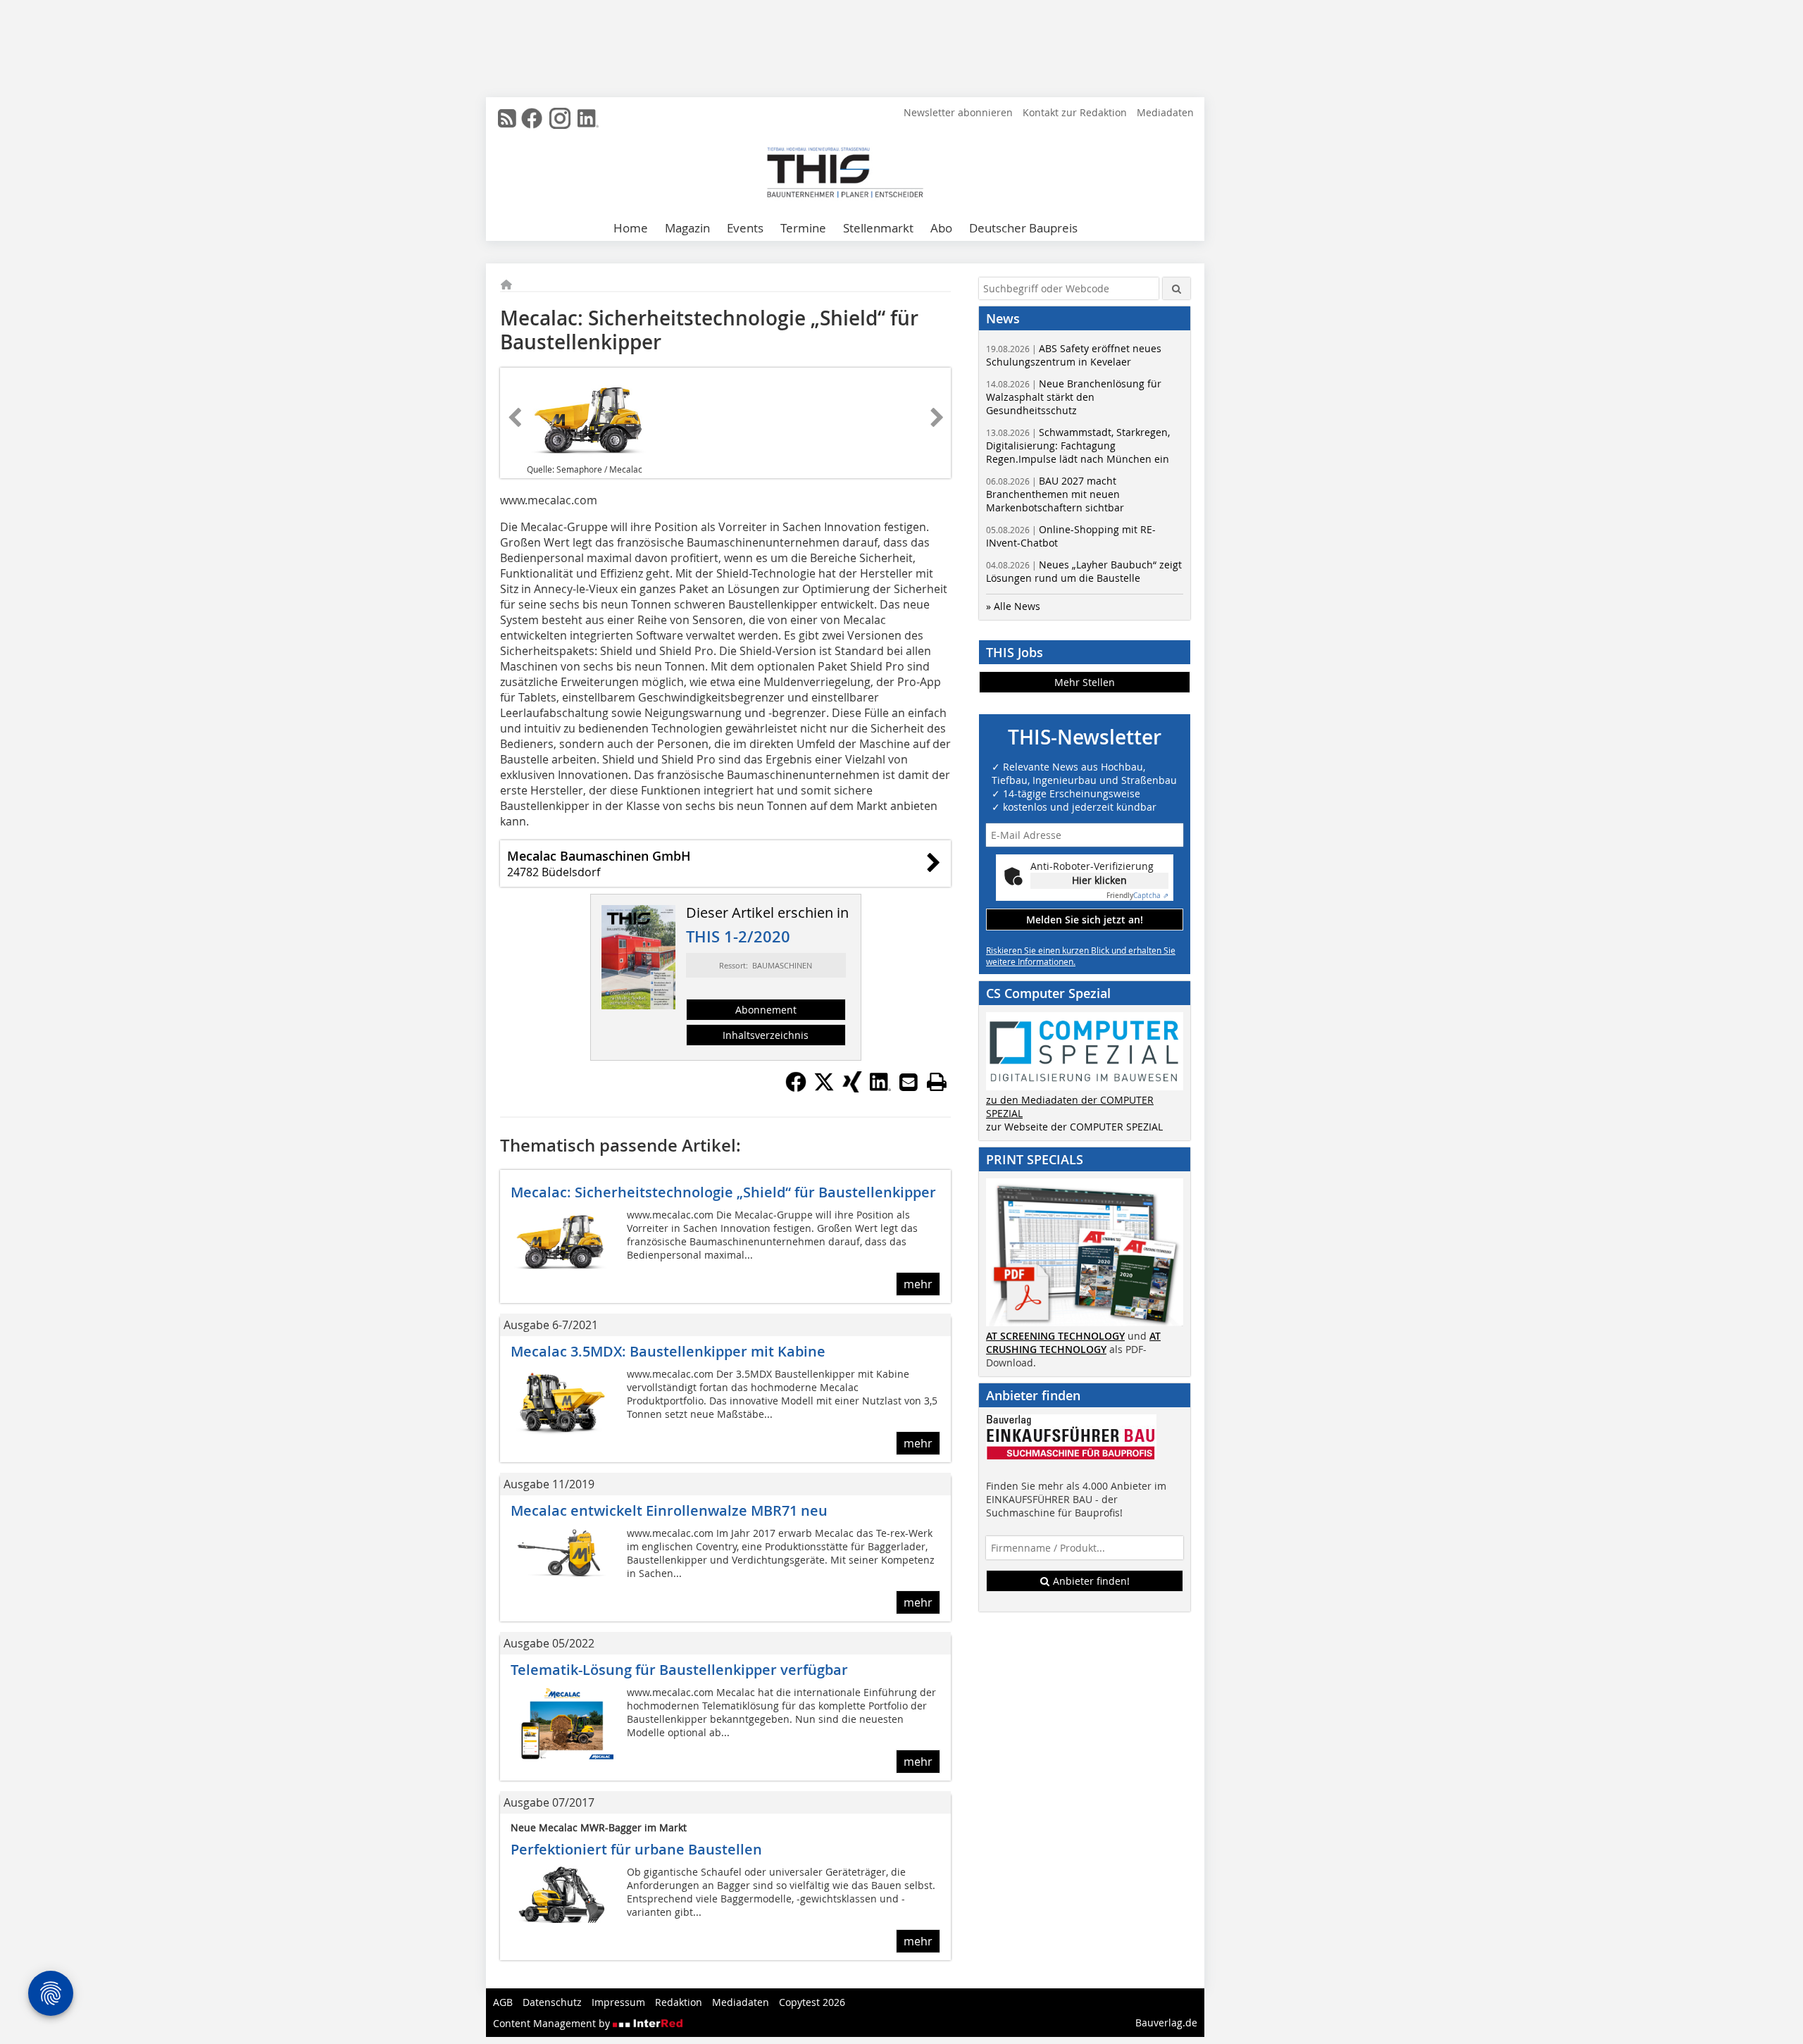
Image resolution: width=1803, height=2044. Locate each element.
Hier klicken (1099, 880)
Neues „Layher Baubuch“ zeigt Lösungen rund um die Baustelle (1084, 571)
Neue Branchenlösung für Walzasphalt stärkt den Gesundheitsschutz (1074, 397)
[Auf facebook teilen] (796, 1088)
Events (745, 228)
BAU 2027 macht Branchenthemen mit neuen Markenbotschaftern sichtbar (1055, 494)
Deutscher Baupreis (1023, 228)
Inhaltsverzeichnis (766, 1035)
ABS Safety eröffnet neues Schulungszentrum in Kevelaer (1074, 355)
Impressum (618, 2002)
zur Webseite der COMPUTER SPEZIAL (1074, 1127)
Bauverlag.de (1166, 2023)
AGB (503, 2002)
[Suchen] (1177, 288)
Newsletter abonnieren (958, 112)
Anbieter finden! (1090, 1581)
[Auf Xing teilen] (852, 1088)
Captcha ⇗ (1137, 896)
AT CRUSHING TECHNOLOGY (1073, 1342)
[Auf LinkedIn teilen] (880, 1088)
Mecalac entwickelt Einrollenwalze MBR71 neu (669, 1510)
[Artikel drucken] (937, 1082)
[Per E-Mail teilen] (909, 1082)
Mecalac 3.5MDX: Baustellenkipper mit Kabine (668, 1351)
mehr (918, 1284)
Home (631, 228)
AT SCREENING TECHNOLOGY (1055, 1336)
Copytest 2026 (812, 2002)
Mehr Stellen (1085, 682)
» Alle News (1013, 606)
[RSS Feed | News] (507, 118)
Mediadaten (1165, 112)
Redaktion (679, 2002)
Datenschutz (552, 2002)
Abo (941, 228)
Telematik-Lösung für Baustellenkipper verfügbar (679, 1670)
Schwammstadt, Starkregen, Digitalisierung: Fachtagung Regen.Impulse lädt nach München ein (1078, 445)
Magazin (687, 228)
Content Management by (553, 2023)
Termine (803, 228)
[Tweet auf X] (824, 1088)
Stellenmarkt (878, 228)
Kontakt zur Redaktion (1075, 112)
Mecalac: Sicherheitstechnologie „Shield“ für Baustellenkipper (723, 1192)
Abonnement (766, 1010)
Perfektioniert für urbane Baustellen (636, 1849)
